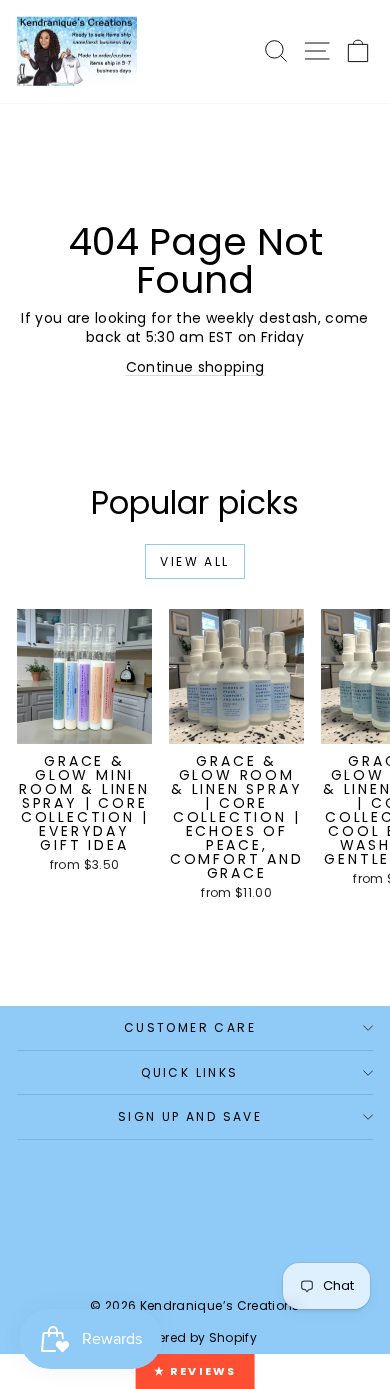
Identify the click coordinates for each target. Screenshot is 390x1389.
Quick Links (189, 1072)
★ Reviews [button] (195, 1371)
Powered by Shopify (195, 1337)
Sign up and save (190, 1116)
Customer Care (190, 1027)
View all (194, 561)
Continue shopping (195, 367)
